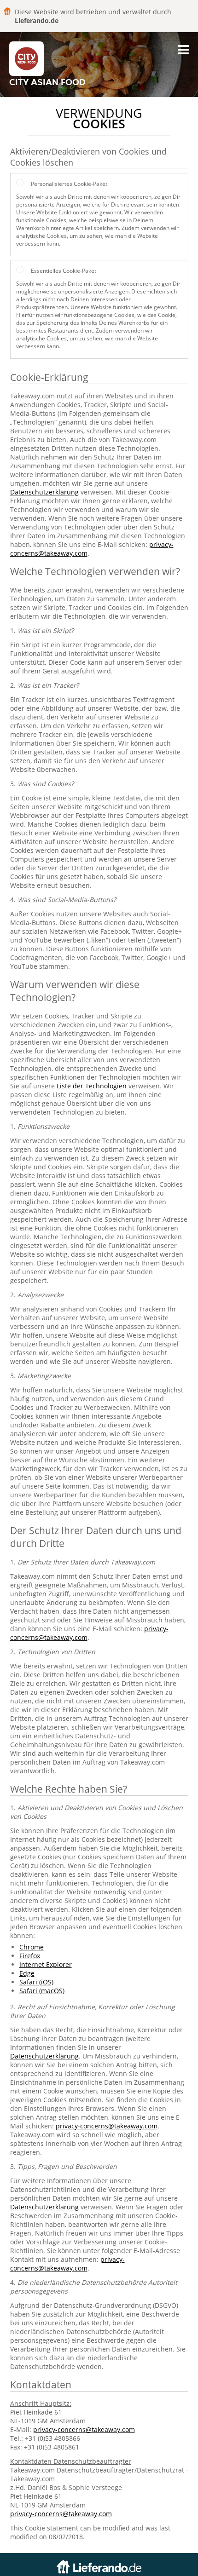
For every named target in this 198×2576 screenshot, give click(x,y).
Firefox (30, 1956)
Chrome (32, 1947)
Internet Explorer (46, 1964)
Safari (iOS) (36, 1982)
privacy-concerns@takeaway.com (107, 2126)
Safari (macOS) (42, 1991)
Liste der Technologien (92, 1086)
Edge (27, 1973)
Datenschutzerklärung (44, 492)
